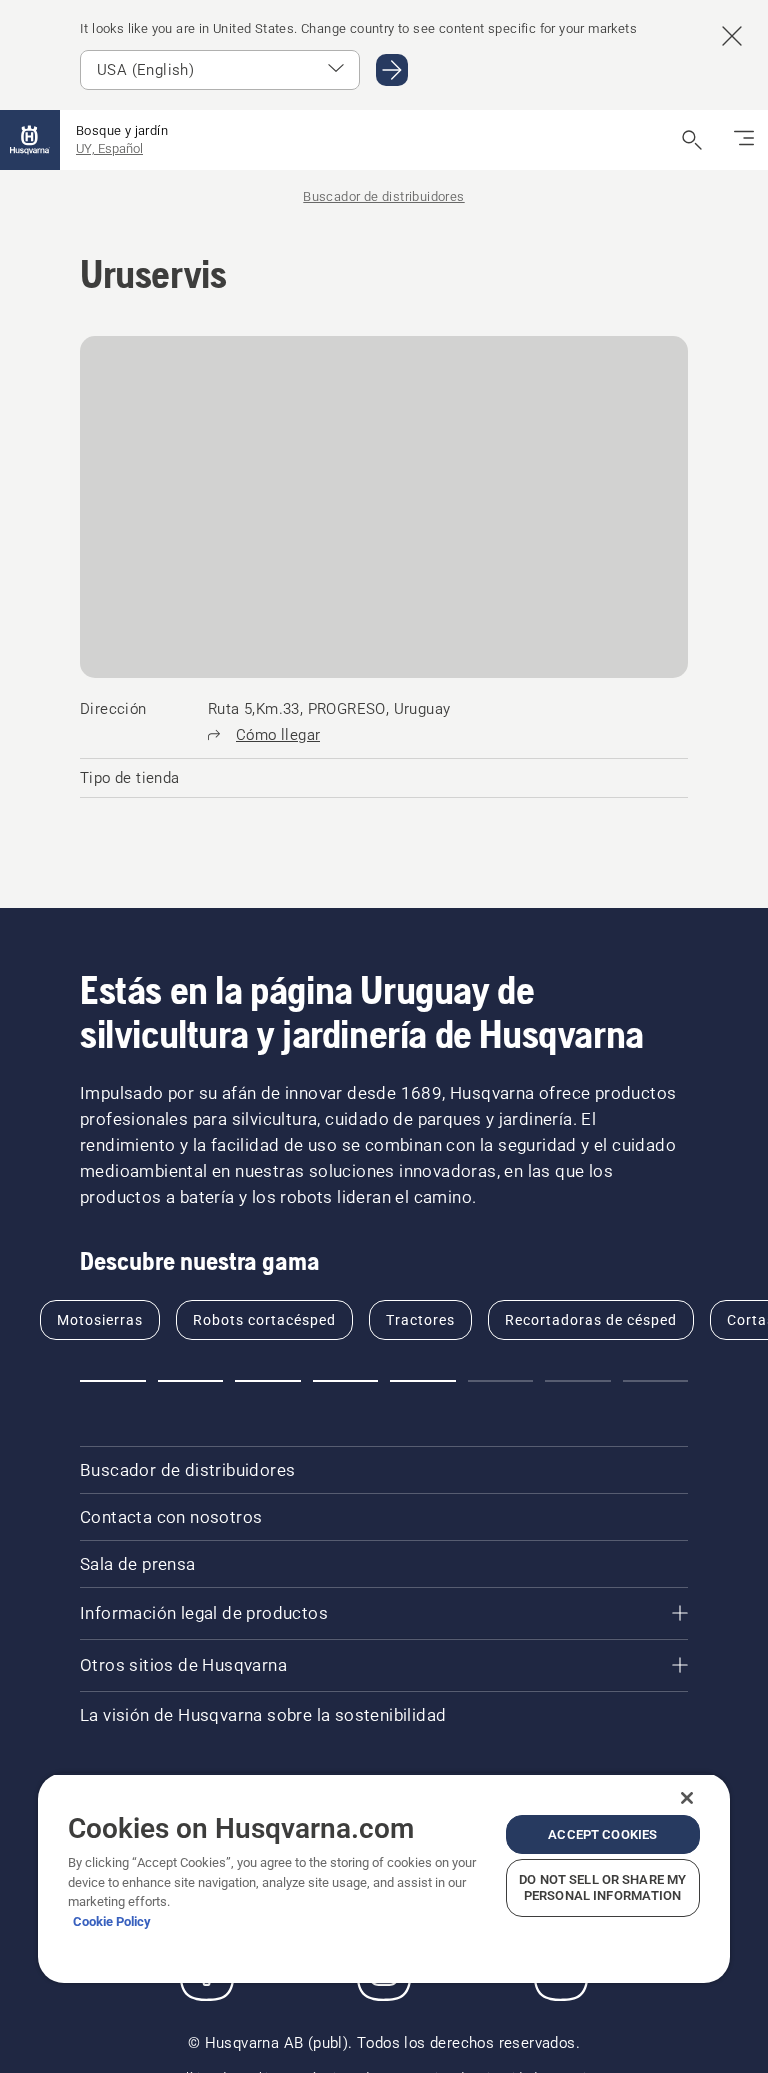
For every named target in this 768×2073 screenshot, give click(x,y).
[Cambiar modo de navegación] (744, 140)
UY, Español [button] (109, 148)
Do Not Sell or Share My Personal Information (602, 1887)
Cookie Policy (112, 1921)
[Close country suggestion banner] (732, 36)
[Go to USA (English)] (392, 70)
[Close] (687, 1798)
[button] (113, 1381)
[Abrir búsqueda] (692, 140)
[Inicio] (30, 140)
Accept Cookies (602, 1834)
